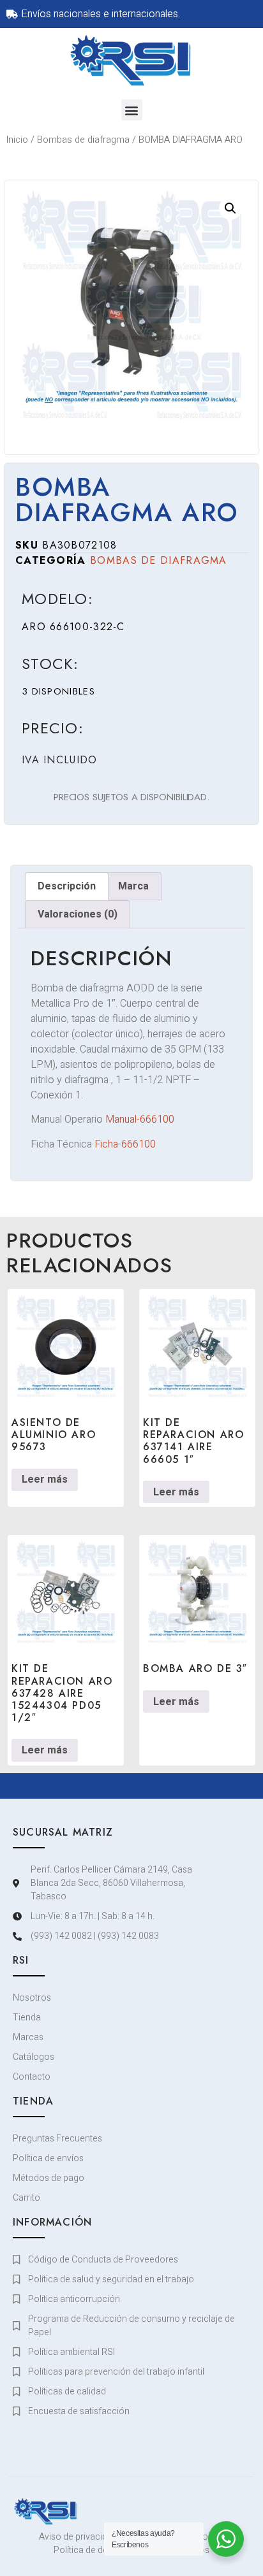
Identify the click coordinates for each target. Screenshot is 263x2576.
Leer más (45, 1479)
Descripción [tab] (67, 886)
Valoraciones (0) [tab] (78, 914)
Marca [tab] (133, 886)
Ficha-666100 (125, 1144)
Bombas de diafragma (83, 140)
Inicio (17, 140)
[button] (132, 110)
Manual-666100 (140, 1119)
